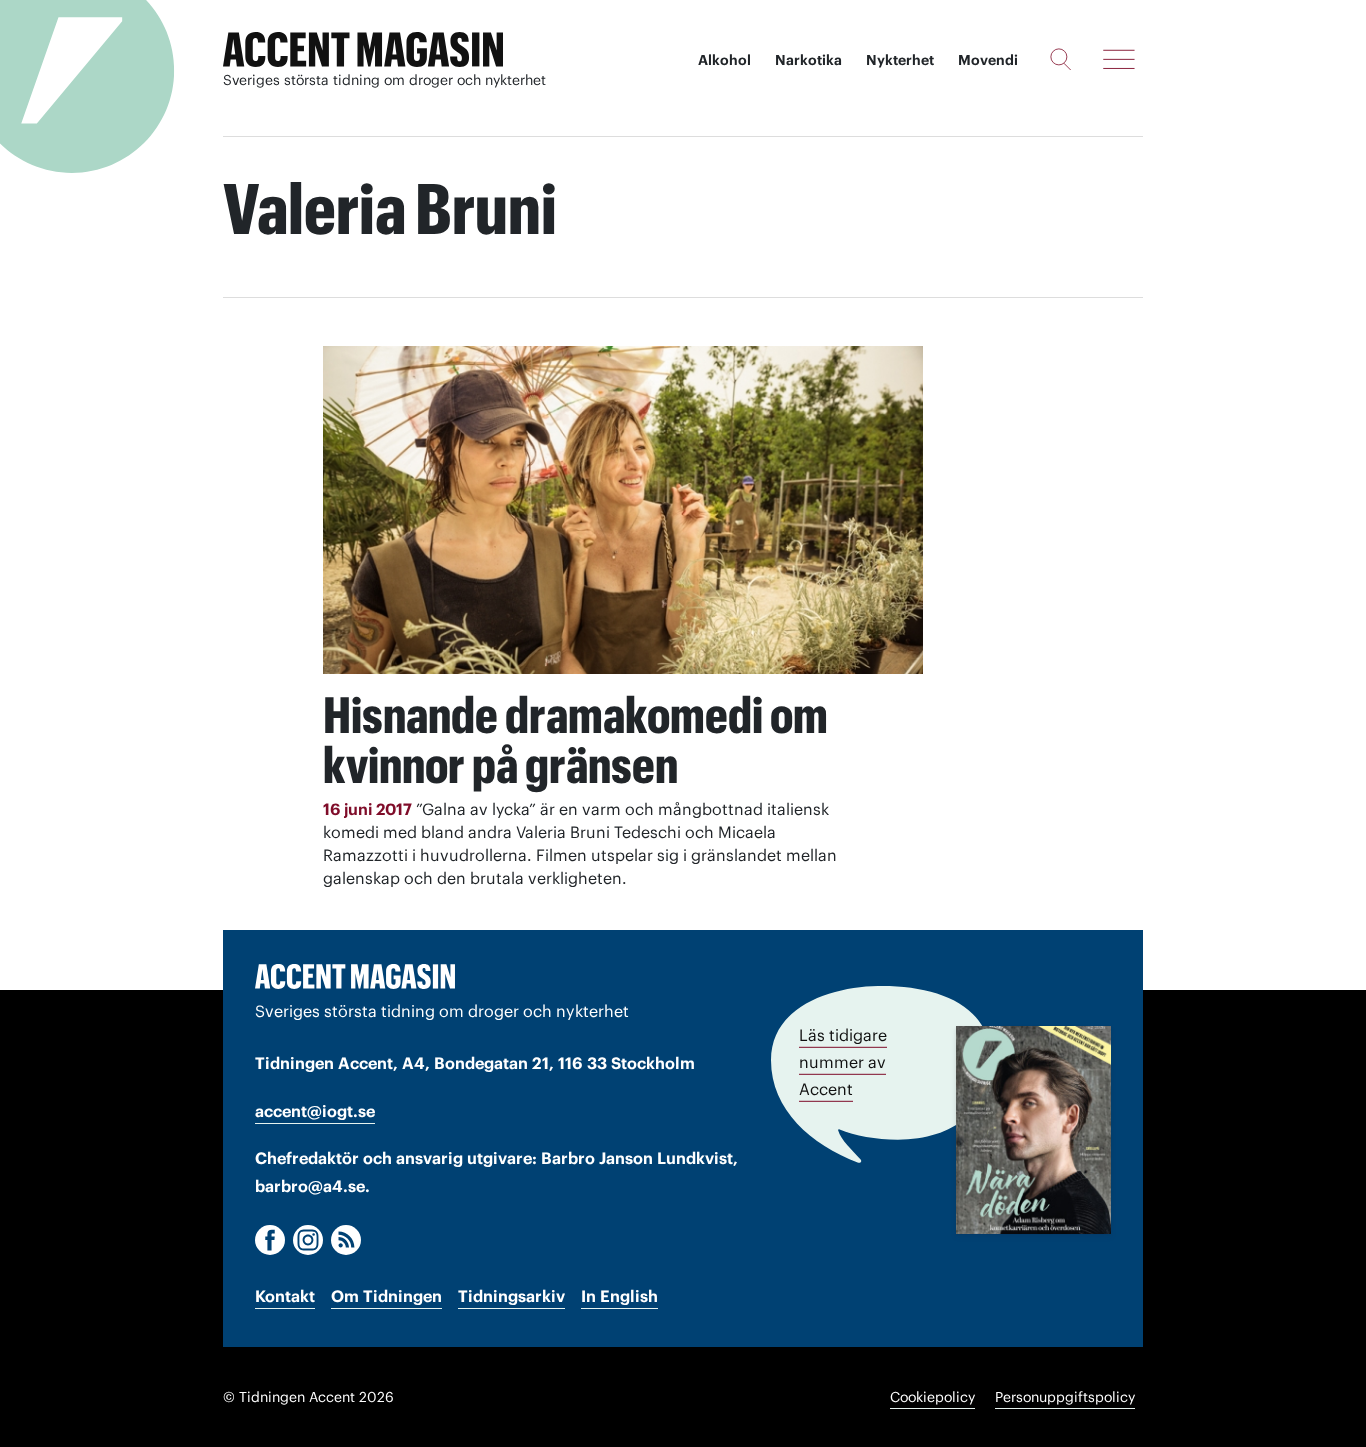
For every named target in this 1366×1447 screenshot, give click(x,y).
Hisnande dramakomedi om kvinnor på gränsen (575, 740)
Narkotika (808, 60)
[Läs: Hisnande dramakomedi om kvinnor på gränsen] (623, 510)
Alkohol (724, 60)
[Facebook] (270, 1240)
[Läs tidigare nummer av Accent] (1033, 1130)
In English (619, 1296)
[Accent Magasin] (363, 50)
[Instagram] (308, 1240)
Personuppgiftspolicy (1065, 1397)
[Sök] (1060, 59)
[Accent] (355, 976)
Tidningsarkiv (511, 1296)
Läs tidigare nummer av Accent (843, 1062)
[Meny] (1119, 59)
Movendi (988, 60)
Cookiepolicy (932, 1397)
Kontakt (285, 1296)
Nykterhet (900, 60)
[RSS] (346, 1240)
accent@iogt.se (315, 1111)
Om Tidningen (386, 1296)
